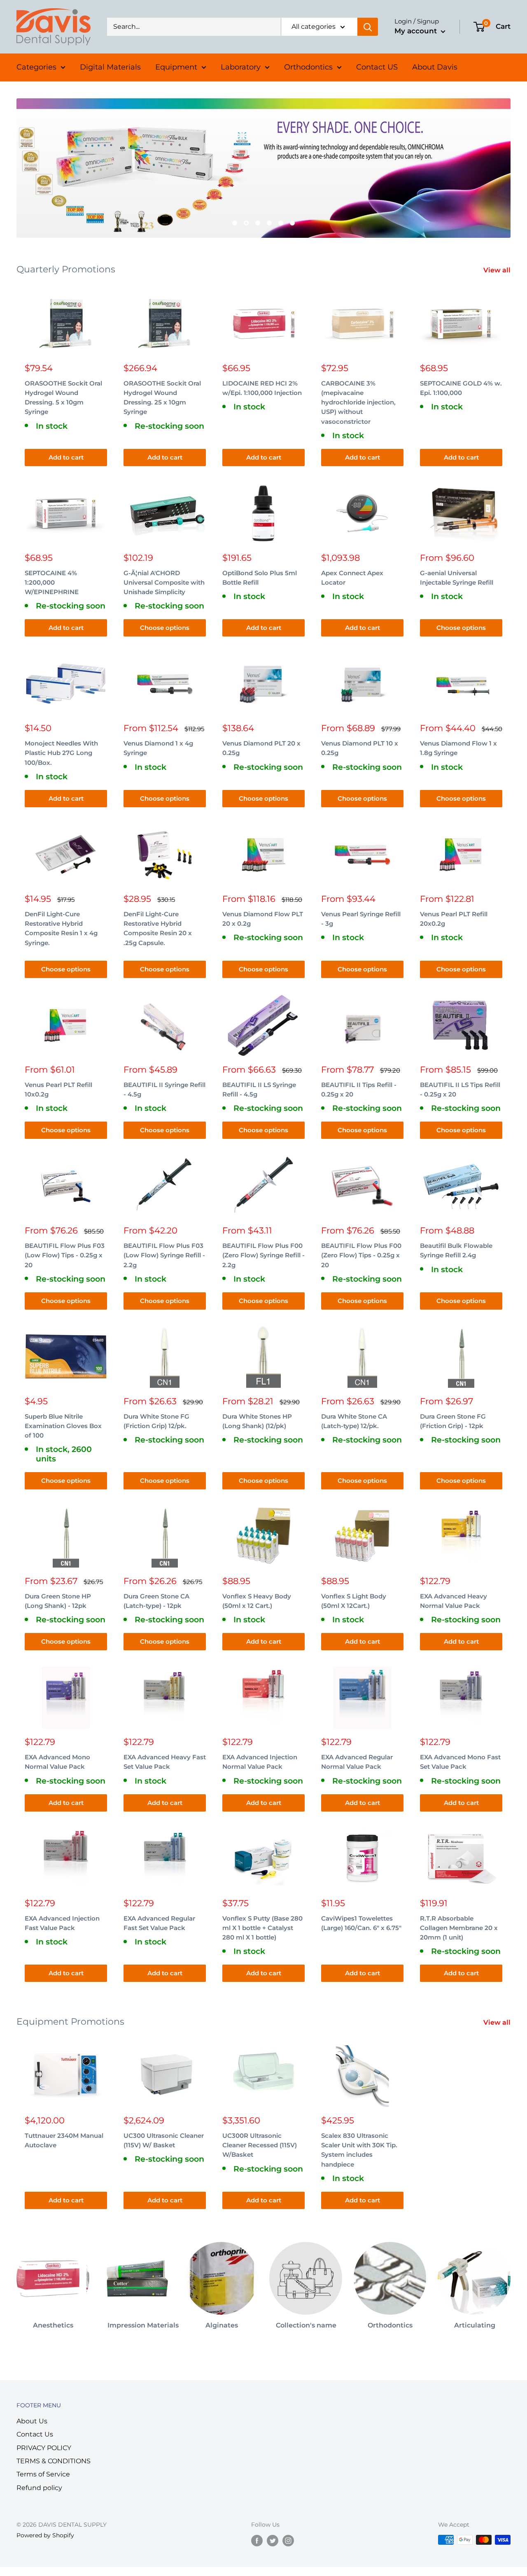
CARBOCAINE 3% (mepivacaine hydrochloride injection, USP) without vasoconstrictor (358, 402)
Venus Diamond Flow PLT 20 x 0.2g (263, 919)
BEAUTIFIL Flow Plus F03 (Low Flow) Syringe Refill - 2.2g (164, 1255)
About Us (32, 2421)
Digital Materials (110, 67)
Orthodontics (308, 67)
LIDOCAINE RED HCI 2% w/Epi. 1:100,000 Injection (262, 388)
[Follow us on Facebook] (257, 2541)
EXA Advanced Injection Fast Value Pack (62, 1923)
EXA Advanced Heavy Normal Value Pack (454, 1601)
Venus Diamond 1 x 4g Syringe (158, 748)
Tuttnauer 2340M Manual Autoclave (64, 2140)
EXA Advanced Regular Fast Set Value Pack (159, 1923)
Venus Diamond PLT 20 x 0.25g (261, 748)
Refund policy (39, 2488)
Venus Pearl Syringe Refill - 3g (361, 919)
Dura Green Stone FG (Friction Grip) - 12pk (453, 1421)
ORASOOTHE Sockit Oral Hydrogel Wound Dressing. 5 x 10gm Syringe (63, 398)
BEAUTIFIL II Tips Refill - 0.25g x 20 (359, 1089)
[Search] (368, 27)
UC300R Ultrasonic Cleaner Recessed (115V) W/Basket (260, 2145)
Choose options (165, 628)
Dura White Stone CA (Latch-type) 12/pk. (354, 1421)
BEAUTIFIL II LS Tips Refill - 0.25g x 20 (460, 1089)
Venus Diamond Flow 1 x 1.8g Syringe (458, 748)
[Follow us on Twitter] (273, 2541)
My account (417, 31)
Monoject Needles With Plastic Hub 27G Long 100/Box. (61, 753)
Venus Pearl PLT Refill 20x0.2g (454, 919)
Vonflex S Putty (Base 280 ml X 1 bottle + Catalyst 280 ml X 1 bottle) (262, 1928)
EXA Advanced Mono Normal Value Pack (57, 1762)
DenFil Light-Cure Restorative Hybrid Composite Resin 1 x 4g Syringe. (61, 928)
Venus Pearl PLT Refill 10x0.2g (58, 1089)
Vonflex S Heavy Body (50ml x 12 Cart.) (257, 1601)
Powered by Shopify (45, 2535)
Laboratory (241, 67)
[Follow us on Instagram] (288, 2541)
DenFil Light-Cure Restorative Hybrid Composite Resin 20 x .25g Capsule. (158, 928)
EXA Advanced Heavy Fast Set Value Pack (165, 1762)
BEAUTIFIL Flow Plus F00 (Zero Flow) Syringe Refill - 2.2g (263, 1255)
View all (498, 270)
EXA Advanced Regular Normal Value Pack (357, 1762)
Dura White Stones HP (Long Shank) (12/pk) (257, 1421)
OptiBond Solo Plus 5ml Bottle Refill (260, 578)
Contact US (377, 67)
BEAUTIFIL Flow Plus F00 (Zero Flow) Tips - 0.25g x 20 (361, 1255)
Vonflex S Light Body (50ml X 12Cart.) (354, 1601)
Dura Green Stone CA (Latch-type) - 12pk (156, 1601)
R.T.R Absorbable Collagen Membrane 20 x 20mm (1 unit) (459, 1928)
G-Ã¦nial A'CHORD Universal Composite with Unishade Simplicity (164, 583)
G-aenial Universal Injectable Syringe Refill (457, 578)
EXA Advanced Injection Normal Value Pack (260, 1762)
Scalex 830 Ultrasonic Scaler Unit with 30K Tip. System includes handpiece (359, 2150)
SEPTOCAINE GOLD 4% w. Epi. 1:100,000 (461, 388)
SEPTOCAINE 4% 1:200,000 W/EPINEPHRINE (52, 583)
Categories (36, 67)
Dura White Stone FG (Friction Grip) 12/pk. (156, 1421)
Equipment (176, 67)
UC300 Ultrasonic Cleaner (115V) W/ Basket (164, 2140)
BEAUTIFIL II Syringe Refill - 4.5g (164, 1089)
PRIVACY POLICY (44, 2448)
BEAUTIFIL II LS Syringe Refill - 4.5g (259, 1089)
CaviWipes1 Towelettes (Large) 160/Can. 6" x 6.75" (361, 1923)
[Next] (510, 2282)
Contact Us (35, 2434)
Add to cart (66, 457)
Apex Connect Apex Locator (352, 578)
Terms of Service (43, 2474)
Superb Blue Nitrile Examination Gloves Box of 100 (63, 1426)
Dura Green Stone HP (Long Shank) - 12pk (58, 1601)
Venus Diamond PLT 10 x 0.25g (360, 748)
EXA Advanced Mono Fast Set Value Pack (460, 1762)
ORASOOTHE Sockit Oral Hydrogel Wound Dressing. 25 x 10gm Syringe (162, 398)
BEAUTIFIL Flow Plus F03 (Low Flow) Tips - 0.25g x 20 (65, 1255)
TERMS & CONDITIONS (54, 2461)
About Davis (435, 67)
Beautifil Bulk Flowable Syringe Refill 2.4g (456, 1250)
